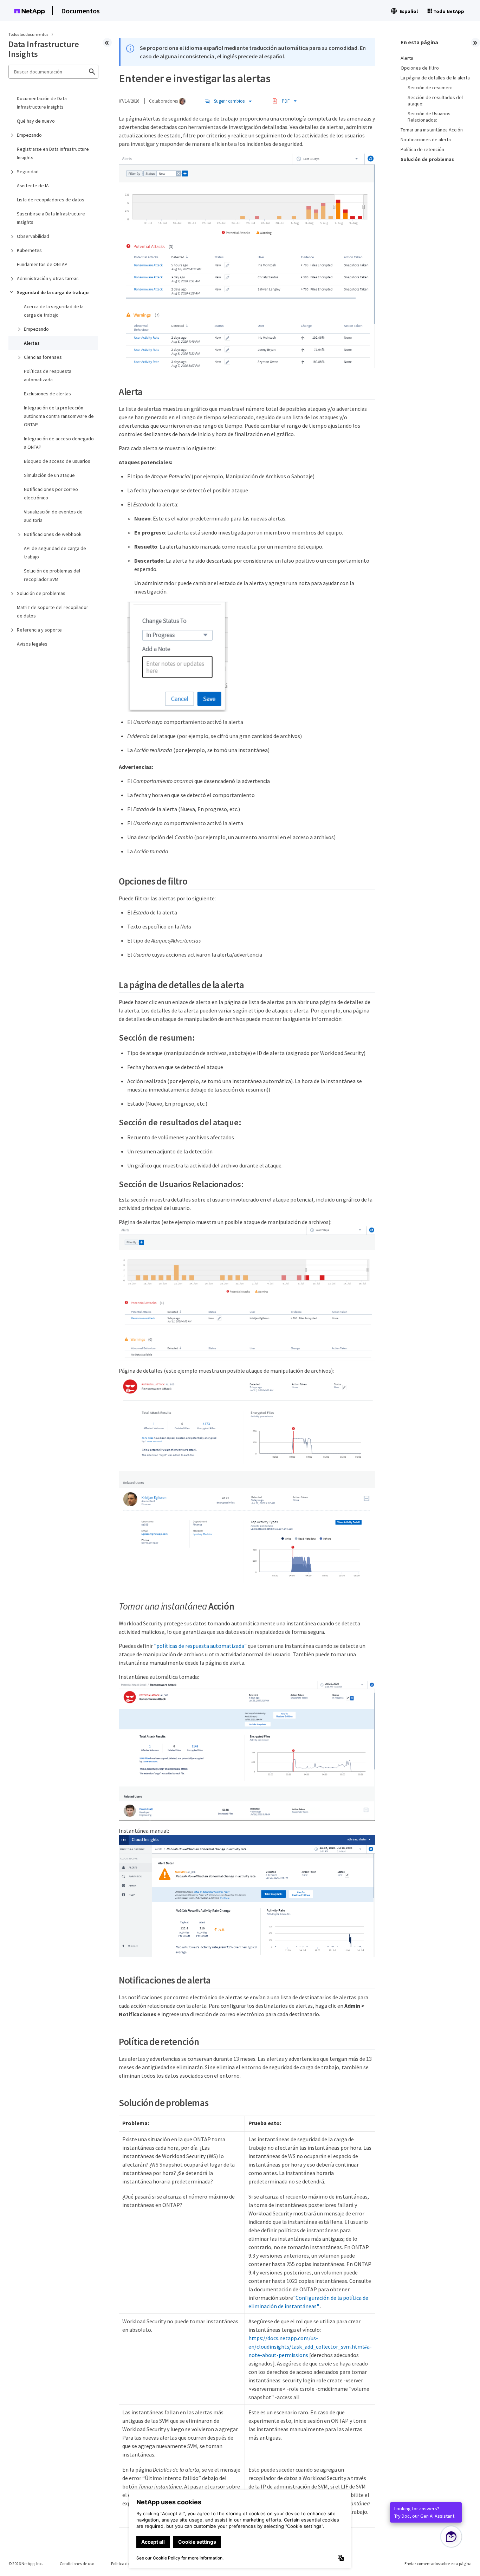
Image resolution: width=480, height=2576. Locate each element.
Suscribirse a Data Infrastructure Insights (51, 218)
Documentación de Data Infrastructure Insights (42, 103)
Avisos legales (32, 644)
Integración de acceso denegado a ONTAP (59, 443)
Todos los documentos (28, 34)
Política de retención (422, 149)
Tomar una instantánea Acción (432, 130)
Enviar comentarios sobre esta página (438, 2564)
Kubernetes (29, 250)
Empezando (29, 135)
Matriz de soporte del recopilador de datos (53, 611)
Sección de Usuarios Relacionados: (429, 117)
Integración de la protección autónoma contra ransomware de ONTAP (59, 416)
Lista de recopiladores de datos (51, 200)
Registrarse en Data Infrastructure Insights (53, 153)
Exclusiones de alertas (47, 394)
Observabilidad (33, 236)
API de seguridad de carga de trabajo (55, 552)
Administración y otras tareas (48, 278)
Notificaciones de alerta (426, 140)
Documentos (80, 11)
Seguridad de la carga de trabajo (53, 292)
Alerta (407, 58)
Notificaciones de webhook (53, 534)
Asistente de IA (33, 186)
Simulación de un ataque (49, 475)
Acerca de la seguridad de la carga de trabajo (54, 311)
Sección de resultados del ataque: (435, 101)
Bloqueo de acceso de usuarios (57, 461)
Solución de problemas (41, 593)
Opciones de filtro (420, 68)
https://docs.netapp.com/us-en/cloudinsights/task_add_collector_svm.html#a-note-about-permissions (310, 2347)
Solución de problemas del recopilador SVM (52, 575)
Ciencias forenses (43, 357)
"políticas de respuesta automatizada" (200, 1646)
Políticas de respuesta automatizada (48, 375)
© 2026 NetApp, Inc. (26, 2564)
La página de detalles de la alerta (435, 78)
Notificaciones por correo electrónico (51, 493)
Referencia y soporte (39, 630)
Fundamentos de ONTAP (42, 264)
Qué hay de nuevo (36, 121)
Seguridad (28, 171)
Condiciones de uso (77, 2564)
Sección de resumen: (430, 88)
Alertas (32, 343)
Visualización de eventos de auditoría (53, 516)
